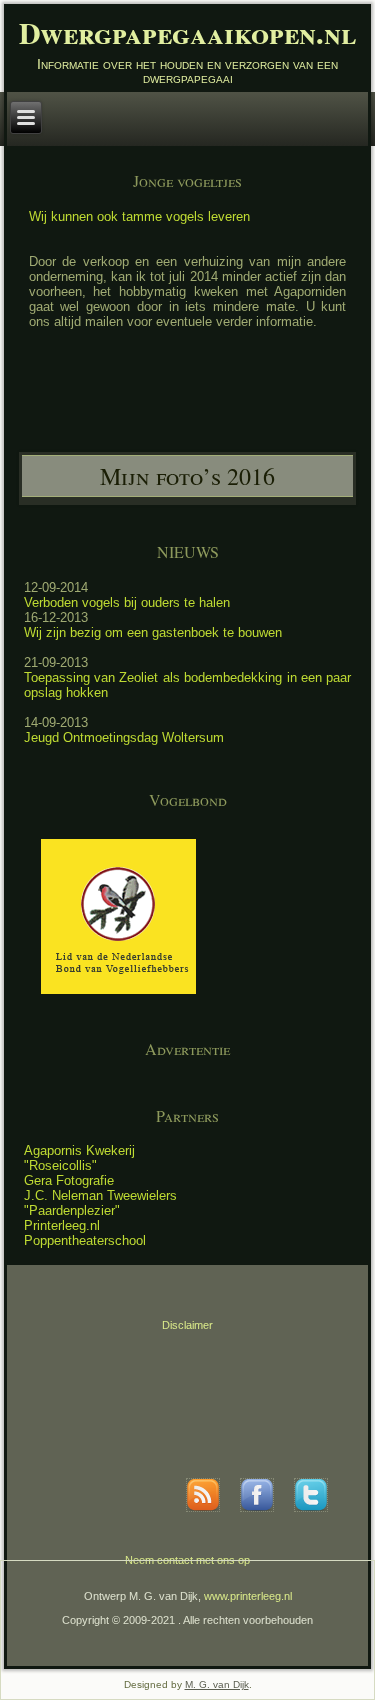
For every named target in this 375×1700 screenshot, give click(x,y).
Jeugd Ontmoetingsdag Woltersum (124, 737)
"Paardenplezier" (72, 1210)
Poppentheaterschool (85, 1240)
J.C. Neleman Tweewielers (100, 1195)
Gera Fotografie (69, 1180)
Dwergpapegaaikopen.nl (187, 32)
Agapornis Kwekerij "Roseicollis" (79, 1158)
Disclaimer (187, 1325)
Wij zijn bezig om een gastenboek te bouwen (153, 632)
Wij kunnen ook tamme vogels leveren (139, 216)
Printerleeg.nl (62, 1225)
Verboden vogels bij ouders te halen (127, 602)
